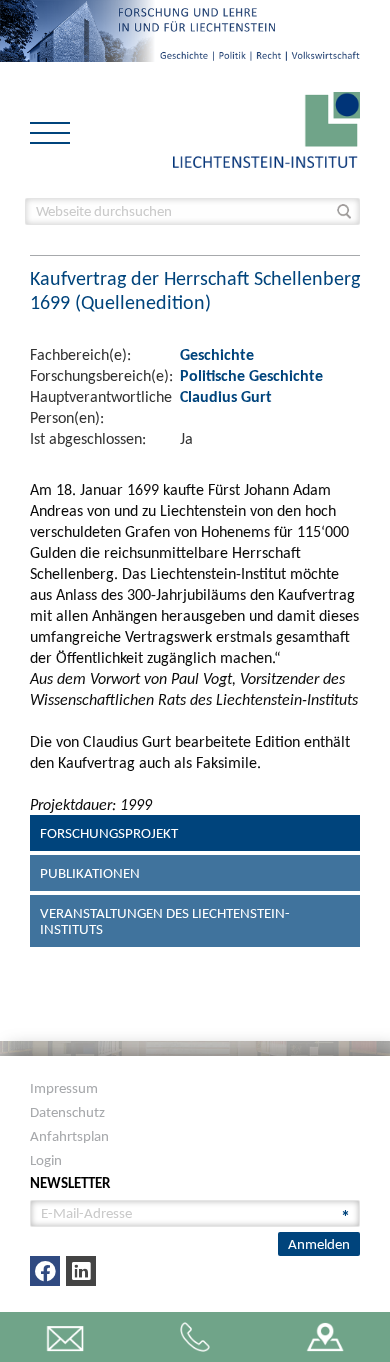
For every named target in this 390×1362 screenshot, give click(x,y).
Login (46, 1160)
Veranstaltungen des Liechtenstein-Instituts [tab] (165, 921)
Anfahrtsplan (69, 1136)
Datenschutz (67, 1112)
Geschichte (217, 354)
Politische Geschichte (251, 375)
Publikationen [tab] (90, 873)
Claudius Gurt (226, 396)
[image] (266, 128)
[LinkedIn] (81, 1271)
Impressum (64, 1088)
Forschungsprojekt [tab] (109, 833)
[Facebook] (45, 1271)
